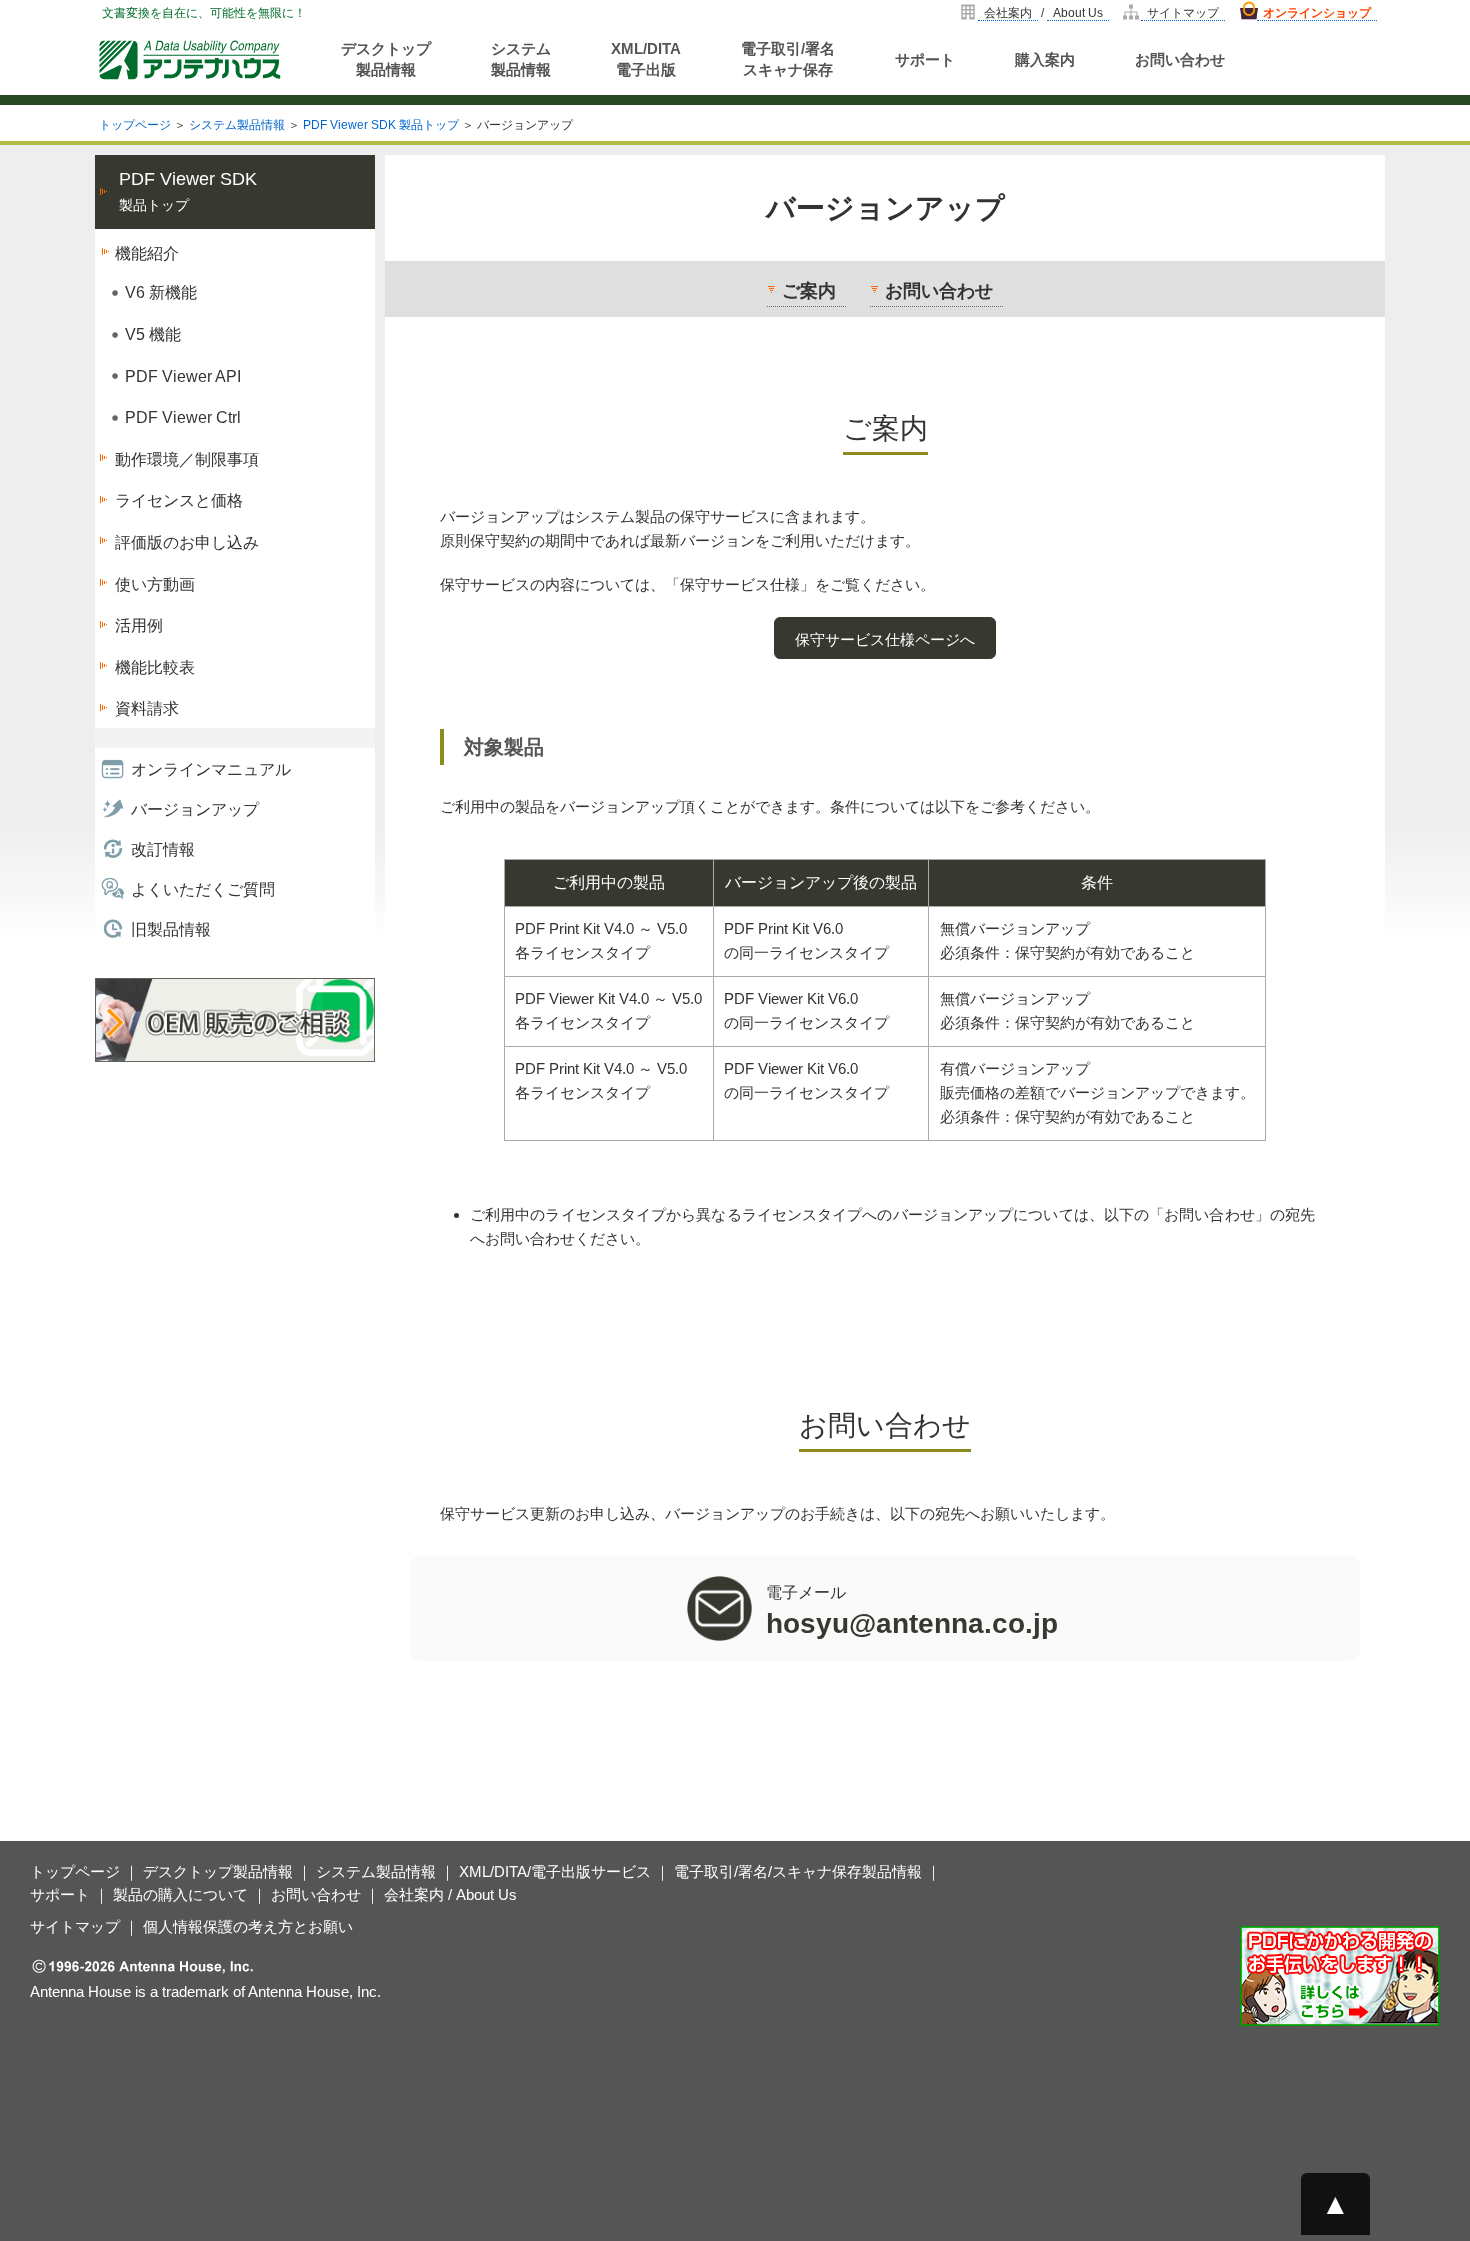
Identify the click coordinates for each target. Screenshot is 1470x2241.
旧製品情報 (171, 929)
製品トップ (188, 191)
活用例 (139, 625)
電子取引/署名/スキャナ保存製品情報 (798, 1871)
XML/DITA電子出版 (646, 59)
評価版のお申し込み (187, 542)
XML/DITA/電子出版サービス (555, 1871)
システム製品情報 (521, 59)
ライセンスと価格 (179, 500)
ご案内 (809, 291)
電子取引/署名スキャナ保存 (788, 59)
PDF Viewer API (183, 376)
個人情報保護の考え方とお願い (248, 1926)
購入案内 (1045, 59)
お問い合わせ (1180, 59)
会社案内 (1008, 13)
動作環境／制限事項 (187, 459)
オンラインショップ (1317, 13)
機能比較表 (155, 667)
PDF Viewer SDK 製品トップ (381, 125)
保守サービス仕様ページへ (885, 639)
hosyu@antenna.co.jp (912, 1623)
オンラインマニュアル (211, 769)
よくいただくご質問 (203, 889)
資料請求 (147, 708)
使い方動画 (155, 584)
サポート (925, 59)
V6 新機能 (161, 292)
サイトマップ (1183, 13)
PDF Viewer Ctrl (183, 417)
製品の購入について (180, 1894)
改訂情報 (163, 849)
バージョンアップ (195, 809)
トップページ (135, 125)
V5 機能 (153, 334)
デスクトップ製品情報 (386, 59)
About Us (1078, 13)
